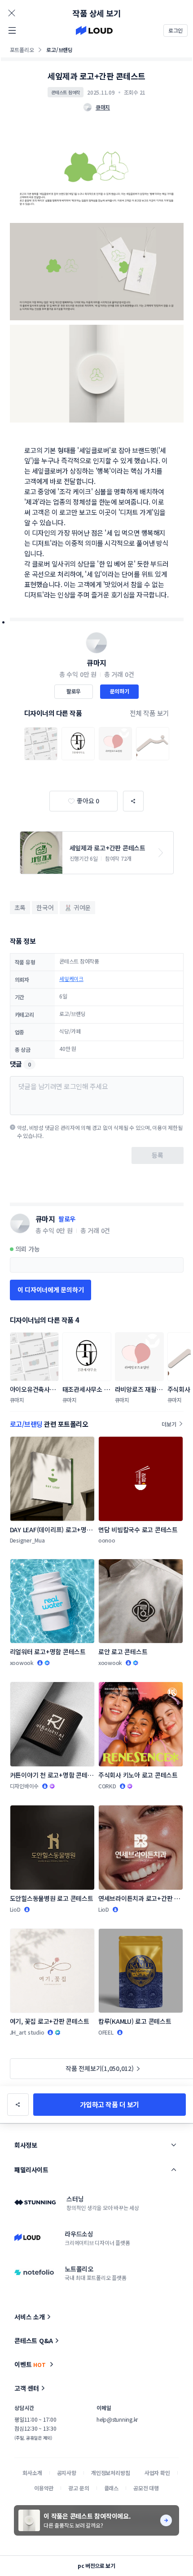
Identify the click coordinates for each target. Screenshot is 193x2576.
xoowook (22, 1663)
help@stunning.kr (117, 2419)
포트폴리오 (22, 50)
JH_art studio (27, 2032)
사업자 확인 (157, 2473)
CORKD (107, 1786)
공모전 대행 (146, 2488)
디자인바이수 (24, 1786)
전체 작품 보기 (149, 713)
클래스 (112, 2488)
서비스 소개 (30, 2317)
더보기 (169, 1424)
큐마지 (96, 663)
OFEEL (106, 2032)
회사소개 (32, 2473)
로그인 (175, 30)
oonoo (107, 1540)
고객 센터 (27, 2388)
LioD (15, 1909)
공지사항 (67, 2473)
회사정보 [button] (26, 2145)
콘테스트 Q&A (34, 2341)
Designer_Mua (27, 1540)
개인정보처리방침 (111, 2473)
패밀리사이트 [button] (31, 2170)
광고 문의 (79, 2488)
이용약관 (44, 2488)
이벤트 (30, 2364)
